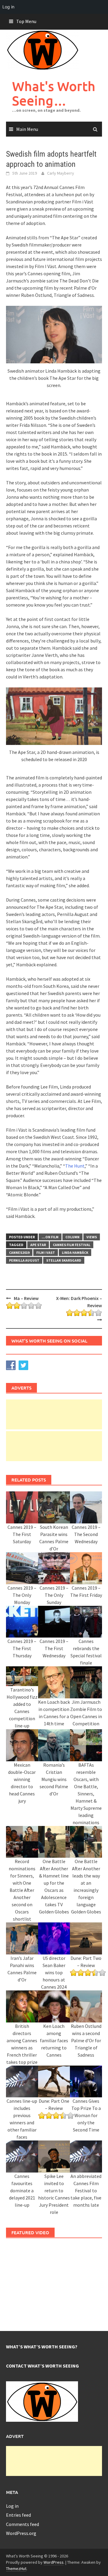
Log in (12, 2506)
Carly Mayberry (61, 173)
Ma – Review (26, 1298)
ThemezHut (16, 2569)
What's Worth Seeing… (54, 93)
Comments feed (22, 2524)
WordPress (54, 2562)
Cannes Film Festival (72, 1245)
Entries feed (18, 2515)
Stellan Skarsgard (64, 1260)
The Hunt (75, 1166)
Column (72, 1237)
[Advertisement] (54, 1414)
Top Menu (26, 21)
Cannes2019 (19, 1253)
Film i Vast (46, 1253)
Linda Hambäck (75, 1253)
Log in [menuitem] (8, 7)
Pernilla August (24, 1260)
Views (92, 1237)
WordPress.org (21, 2533)
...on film (50, 1237)
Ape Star (38, 1245)
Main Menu (27, 129)
